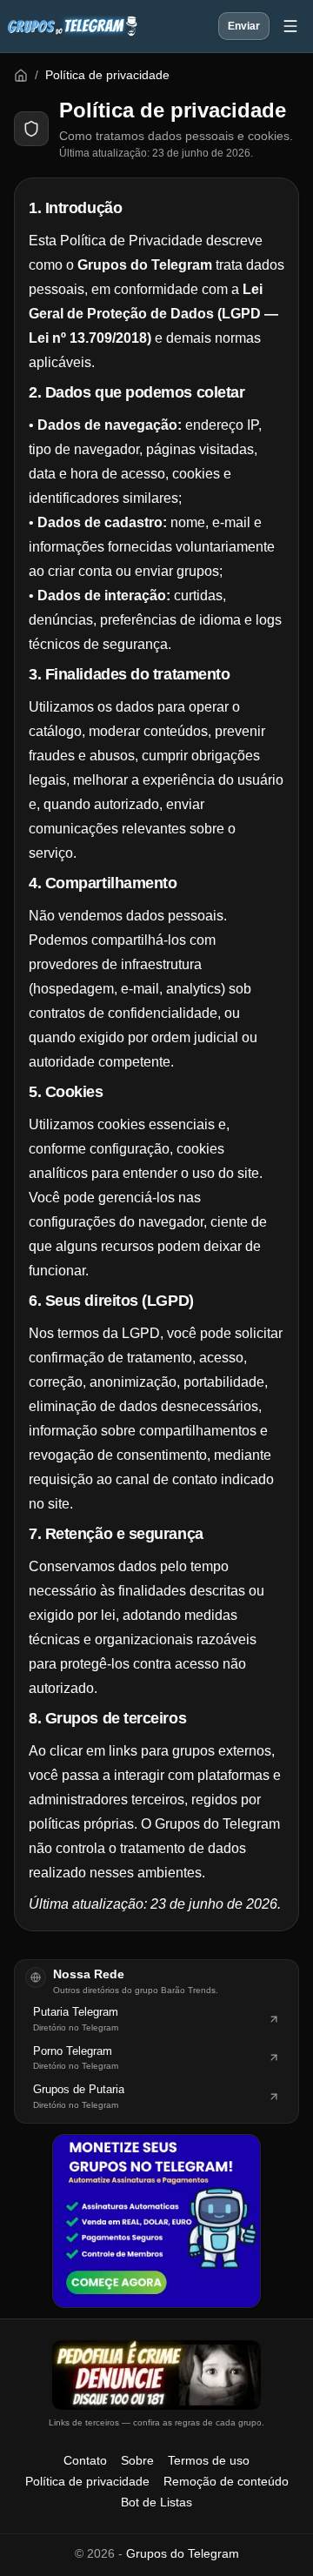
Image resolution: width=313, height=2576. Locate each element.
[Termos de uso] (156, 2375)
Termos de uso (209, 2460)
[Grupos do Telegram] (72, 26)
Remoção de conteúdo (226, 2481)
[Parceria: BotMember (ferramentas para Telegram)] (156, 2221)
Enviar (244, 26)
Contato (85, 2460)
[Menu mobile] (290, 26)
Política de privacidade (87, 2481)
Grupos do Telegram (183, 2553)
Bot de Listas (156, 2502)
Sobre (137, 2460)
